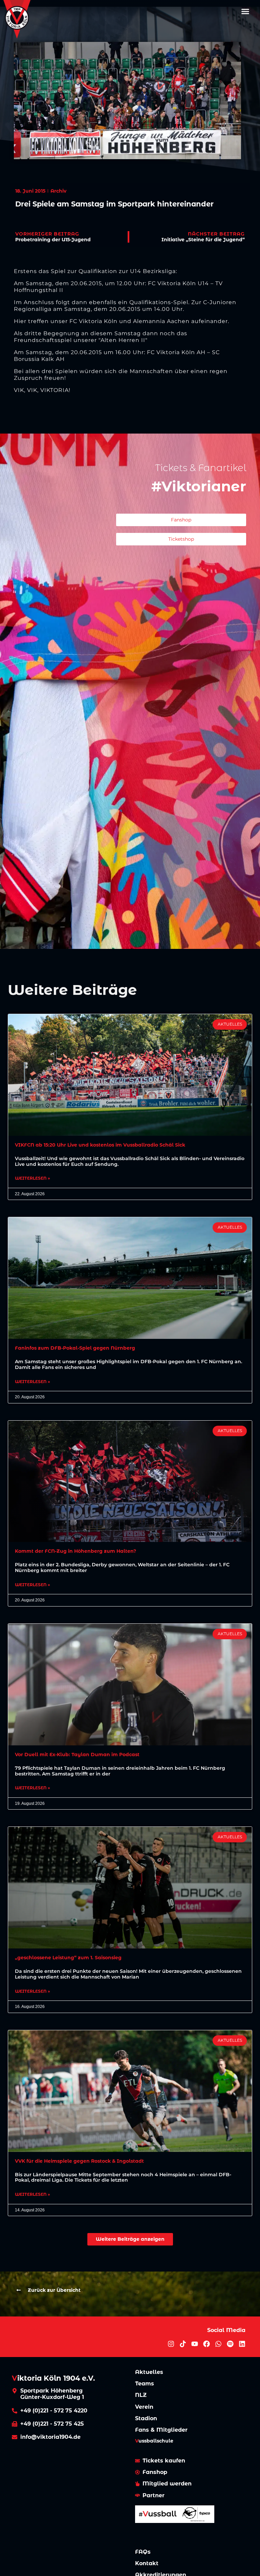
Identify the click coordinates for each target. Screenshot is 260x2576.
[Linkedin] (242, 2344)
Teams (145, 2384)
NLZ (141, 2395)
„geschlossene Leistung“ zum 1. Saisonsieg (68, 1958)
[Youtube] (195, 2344)
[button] (245, 11)
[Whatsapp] (218, 2344)
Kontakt (147, 2563)
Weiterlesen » (32, 1178)
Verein (144, 2407)
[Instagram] (171, 2344)
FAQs (143, 2552)
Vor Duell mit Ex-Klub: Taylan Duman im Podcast (77, 1755)
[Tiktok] (183, 2344)
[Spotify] (230, 2344)
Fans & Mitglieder (161, 2430)
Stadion (146, 2418)
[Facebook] (207, 2344)
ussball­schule (154, 2441)
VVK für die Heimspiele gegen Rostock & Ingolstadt (79, 2161)
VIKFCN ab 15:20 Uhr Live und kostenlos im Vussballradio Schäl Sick (100, 1145)
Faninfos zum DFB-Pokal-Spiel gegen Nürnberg (75, 1348)
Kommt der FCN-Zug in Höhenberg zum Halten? (75, 1551)
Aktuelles (149, 2372)
